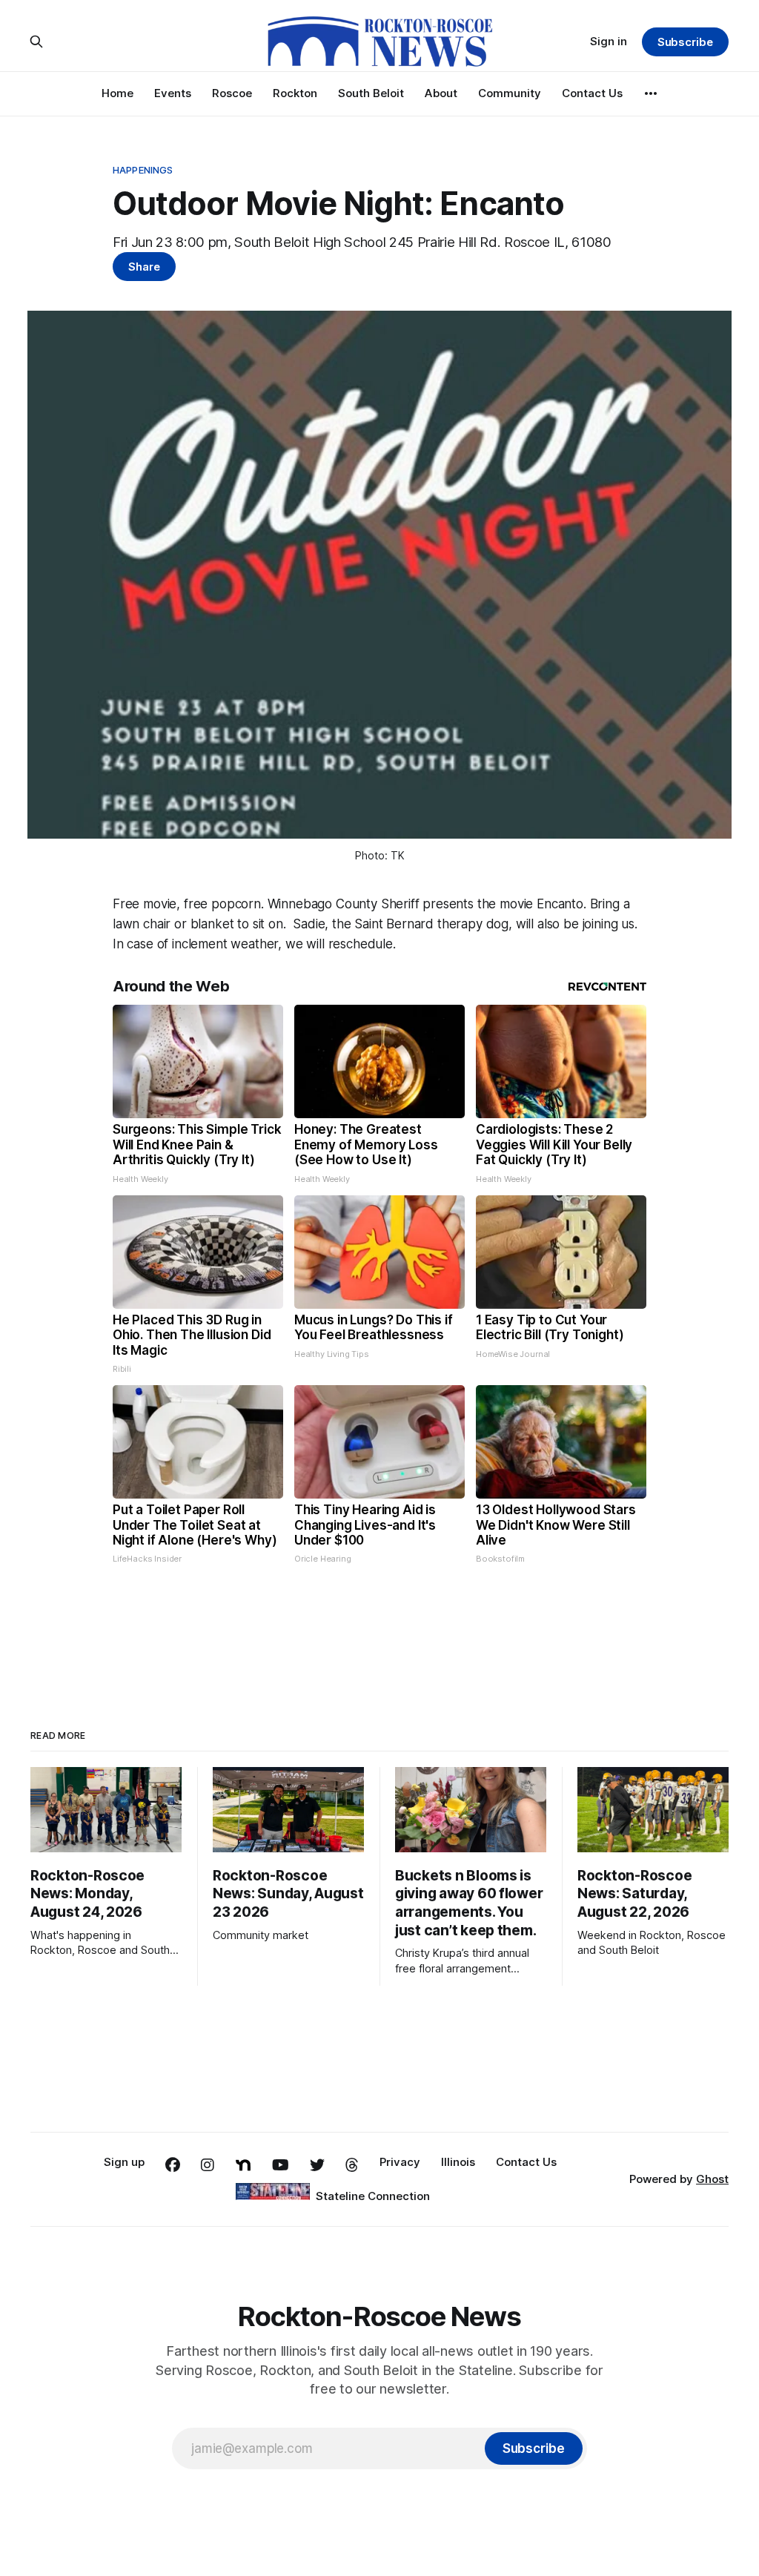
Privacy (400, 2162)
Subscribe (685, 42)
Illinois (458, 2162)
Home (117, 93)
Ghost (712, 2179)
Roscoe (232, 93)
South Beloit (371, 93)
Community (510, 93)
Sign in (609, 41)
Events (173, 93)
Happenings (143, 170)
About (441, 93)
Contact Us (592, 93)
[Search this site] (36, 42)
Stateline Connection (373, 2196)
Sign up (124, 2162)
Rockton (295, 93)
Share (144, 267)
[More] (651, 93)
